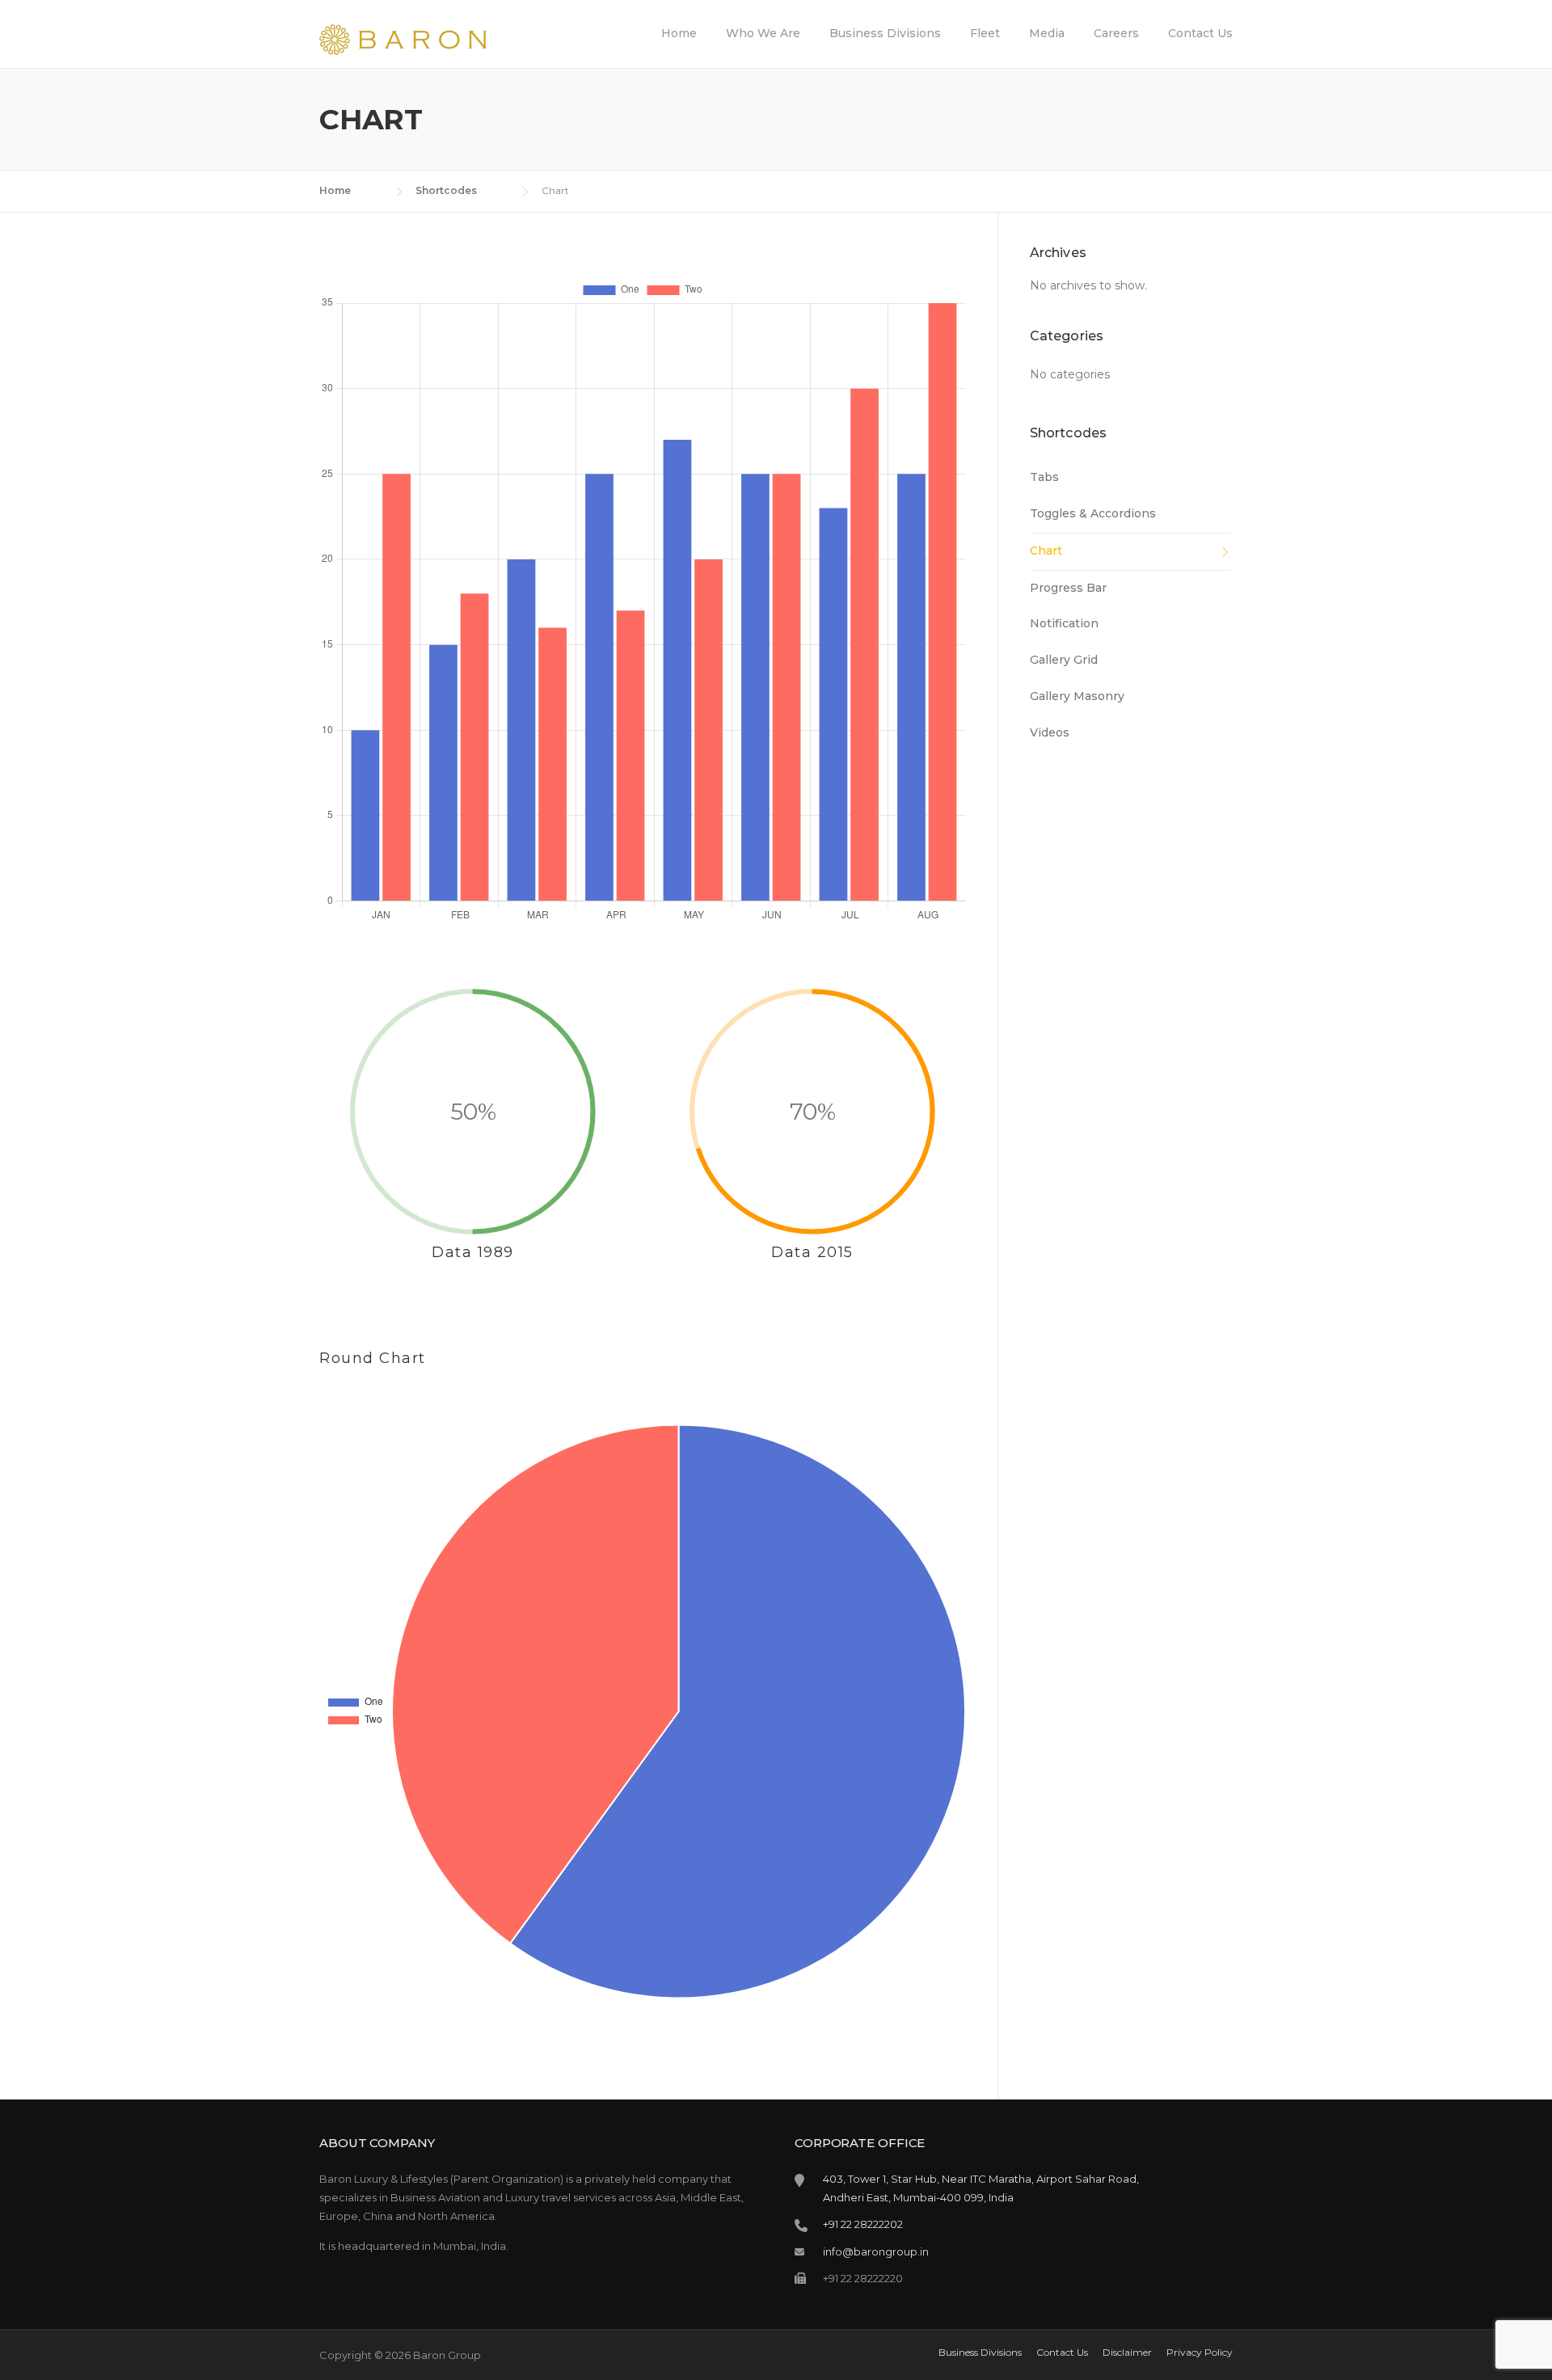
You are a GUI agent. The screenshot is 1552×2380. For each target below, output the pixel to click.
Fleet (985, 33)
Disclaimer (1127, 2353)
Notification (1064, 623)
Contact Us (1200, 33)
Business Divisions (885, 33)
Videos (1050, 732)
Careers (1116, 33)
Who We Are (763, 33)
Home (679, 33)
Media (1047, 33)
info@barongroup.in (876, 2251)
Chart (1046, 551)
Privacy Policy (1200, 2353)
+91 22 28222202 (863, 2224)
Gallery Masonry (1077, 696)
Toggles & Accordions (1093, 513)
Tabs (1044, 477)
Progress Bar (1068, 588)
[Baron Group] (403, 39)
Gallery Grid (1064, 660)
